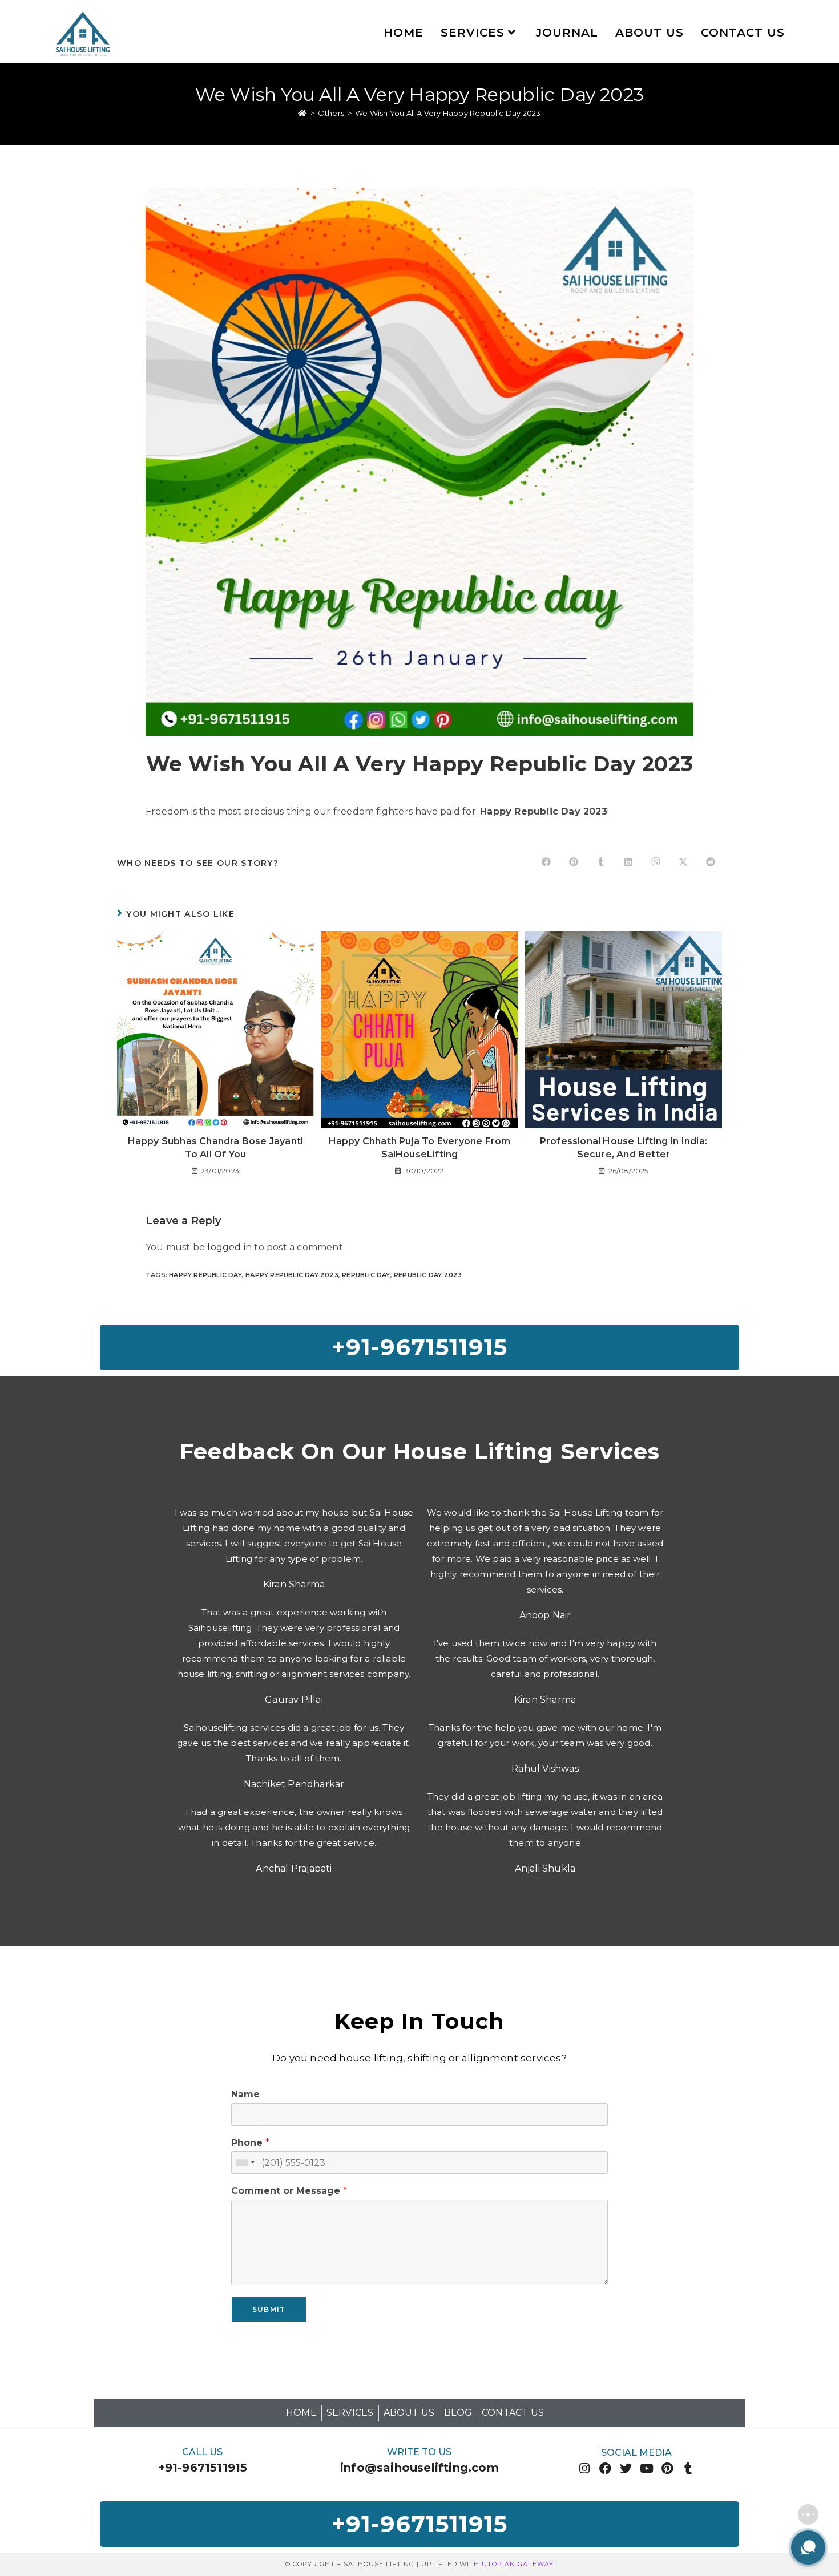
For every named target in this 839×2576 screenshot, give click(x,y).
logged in (229, 1247)
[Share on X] (683, 863)
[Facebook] (605, 2468)
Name (245, 2094)
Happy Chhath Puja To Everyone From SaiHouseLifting (420, 1147)
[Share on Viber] (656, 863)
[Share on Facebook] (546, 863)
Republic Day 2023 (428, 1275)
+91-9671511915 (203, 2468)
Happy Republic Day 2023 (292, 1275)
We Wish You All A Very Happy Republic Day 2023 (448, 113)
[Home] (302, 113)
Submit (269, 2309)
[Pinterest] (667, 2468)
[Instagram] (585, 2468)
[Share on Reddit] (711, 863)
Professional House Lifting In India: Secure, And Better (624, 1147)
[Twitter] (626, 2468)
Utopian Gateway (518, 2564)
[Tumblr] (688, 2468)
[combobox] (245, 2162)
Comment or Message (289, 2191)
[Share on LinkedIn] (628, 863)
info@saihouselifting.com (419, 2468)
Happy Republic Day (205, 1275)
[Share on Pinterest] (574, 863)
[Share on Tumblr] (601, 863)
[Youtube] (647, 2468)
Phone (250, 2143)
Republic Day (366, 1275)
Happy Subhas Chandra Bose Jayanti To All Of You (216, 1147)
